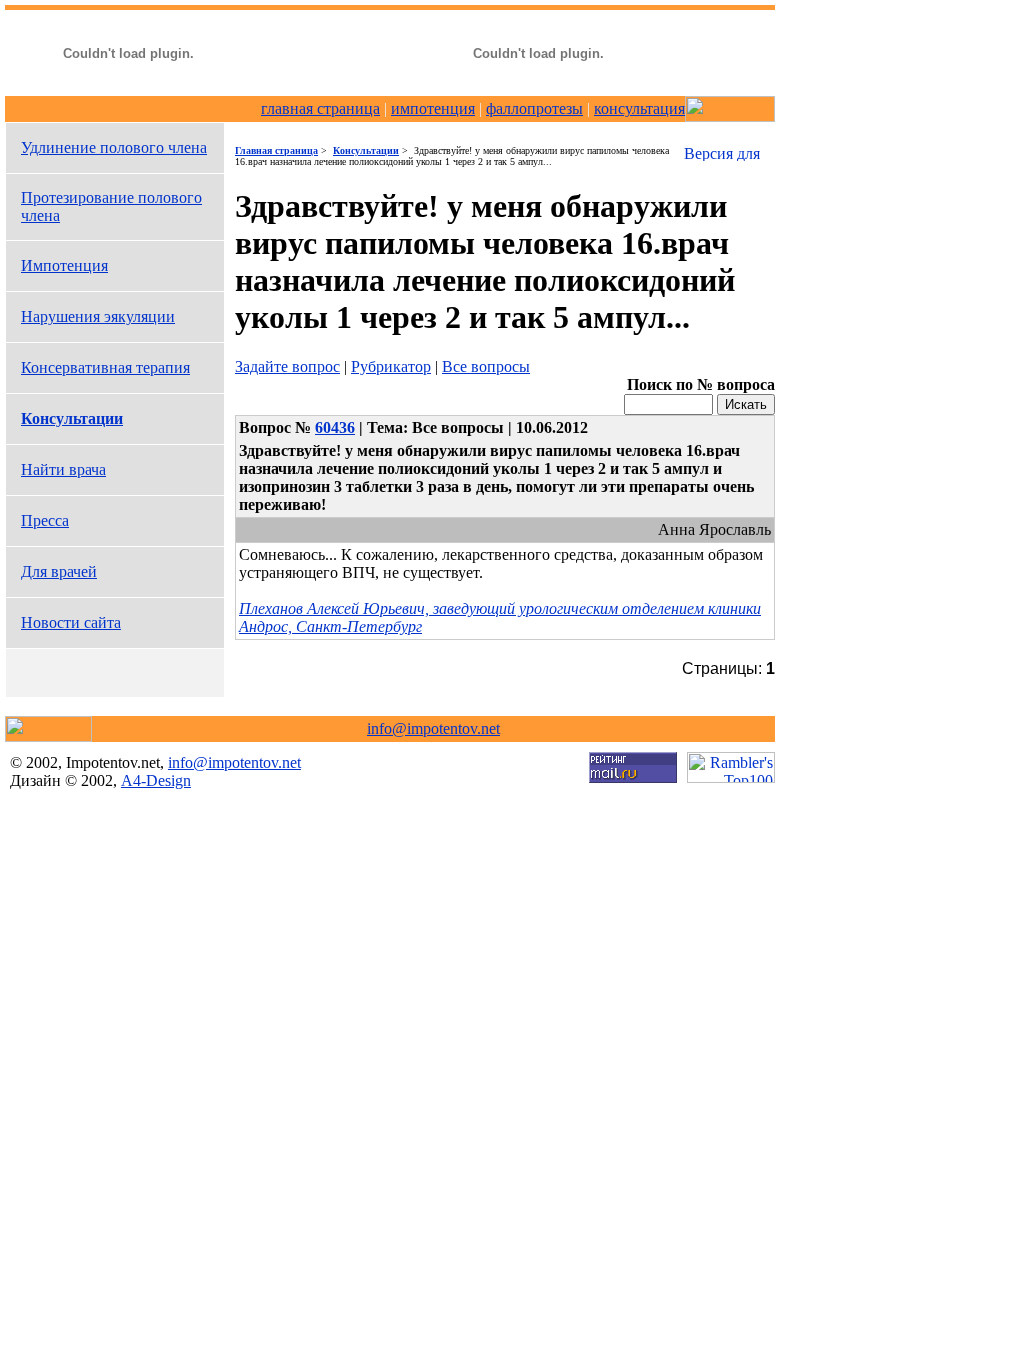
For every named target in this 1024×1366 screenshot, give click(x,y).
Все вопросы (486, 366)
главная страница (320, 108)
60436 (335, 427)
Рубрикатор (391, 366)
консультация (639, 108)
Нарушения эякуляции (98, 316)
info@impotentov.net (433, 728)
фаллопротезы (534, 108)
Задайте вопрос (287, 366)
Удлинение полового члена (114, 147)
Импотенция (64, 265)
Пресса (45, 520)
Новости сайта (71, 622)
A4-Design (156, 780)
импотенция (433, 108)
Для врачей (59, 571)
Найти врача (63, 469)
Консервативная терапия (105, 367)
